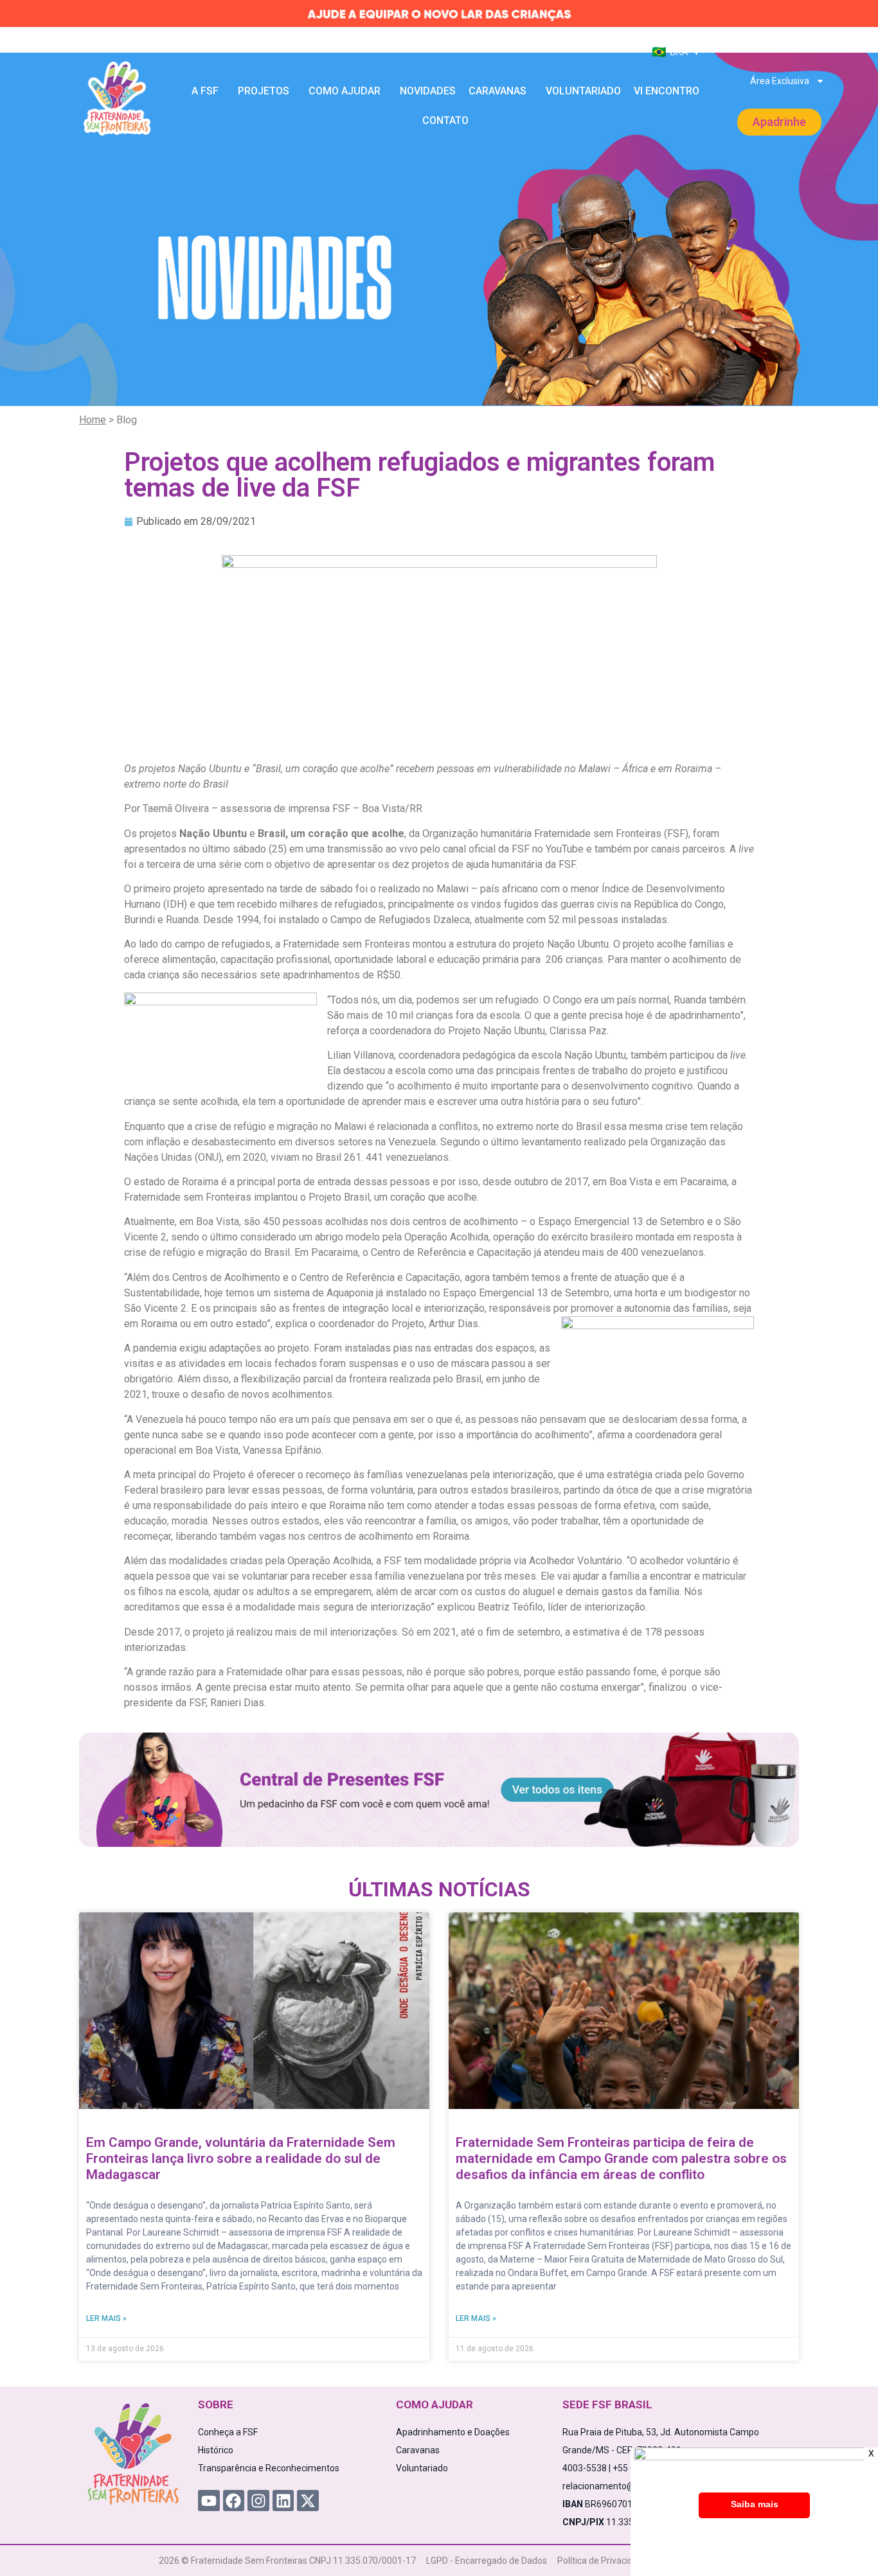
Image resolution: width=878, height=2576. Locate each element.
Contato (445, 120)
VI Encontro (667, 91)
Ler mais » (106, 2318)
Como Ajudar (345, 91)
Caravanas (497, 91)
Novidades (428, 91)
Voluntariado (583, 91)
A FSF (205, 91)
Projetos (264, 91)
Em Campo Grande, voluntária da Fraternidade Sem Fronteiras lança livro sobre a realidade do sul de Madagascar (241, 2158)
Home (93, 420)
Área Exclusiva (780, 81)
